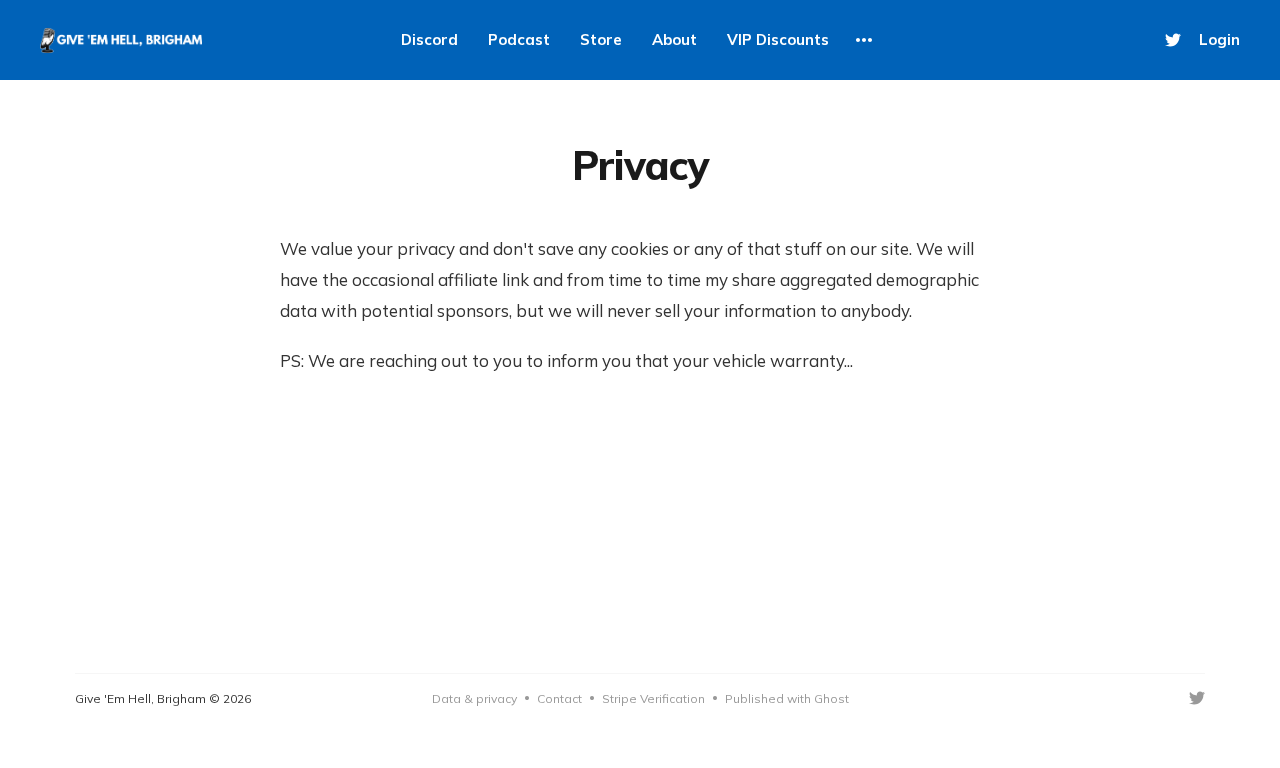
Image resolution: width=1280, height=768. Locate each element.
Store (601, 39)
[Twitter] (1173, 40)
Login (1219, 39)
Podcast (519, 39)
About (674, 39)
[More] (864, 40)
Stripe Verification (653, 698)
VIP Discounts (778, 39)
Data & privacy (474, 698)
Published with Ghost (787, 698)
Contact (559, 698)
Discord (429, 39)
